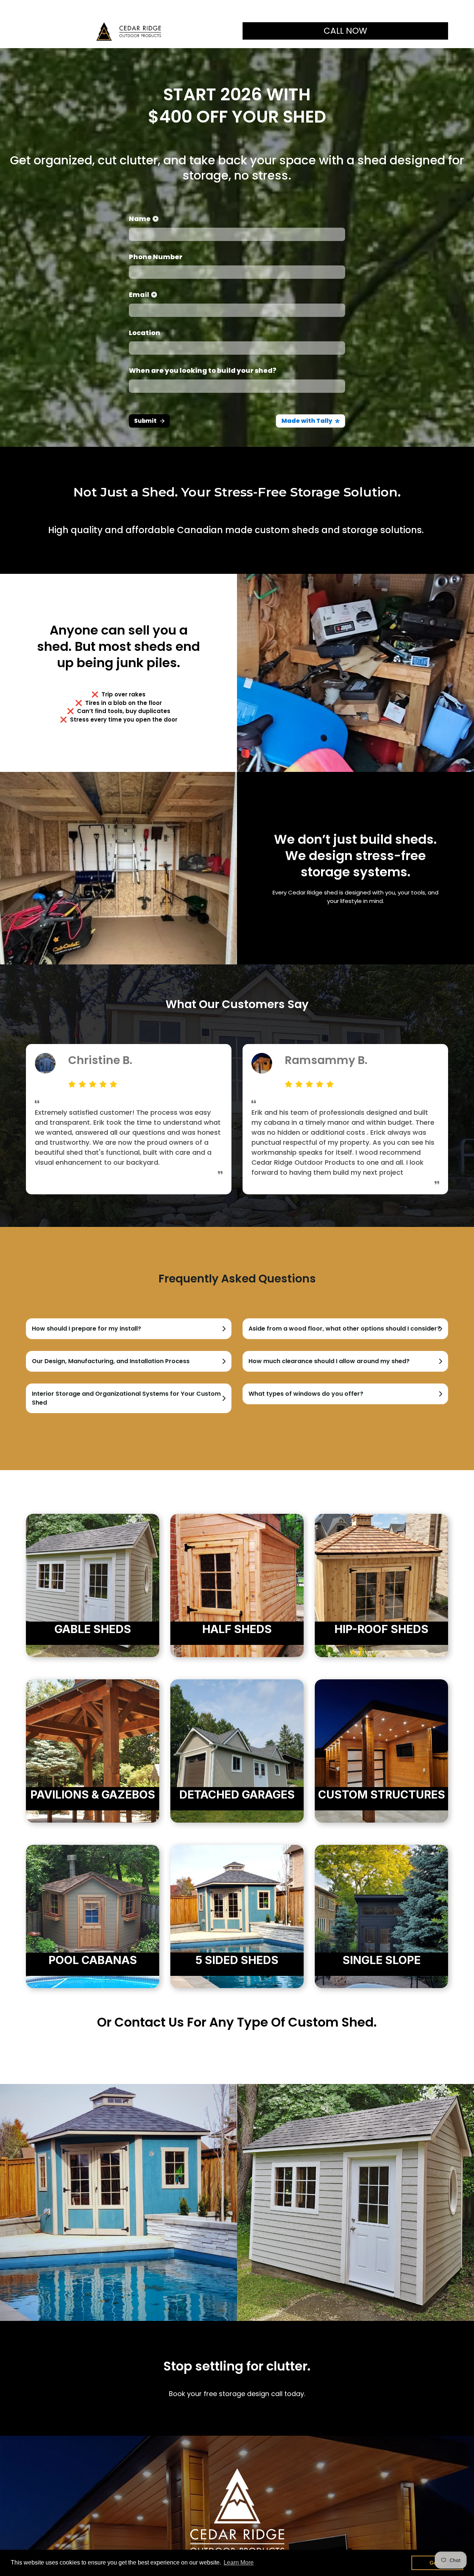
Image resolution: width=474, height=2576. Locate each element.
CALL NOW (345, 31)
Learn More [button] (239, 2562)
